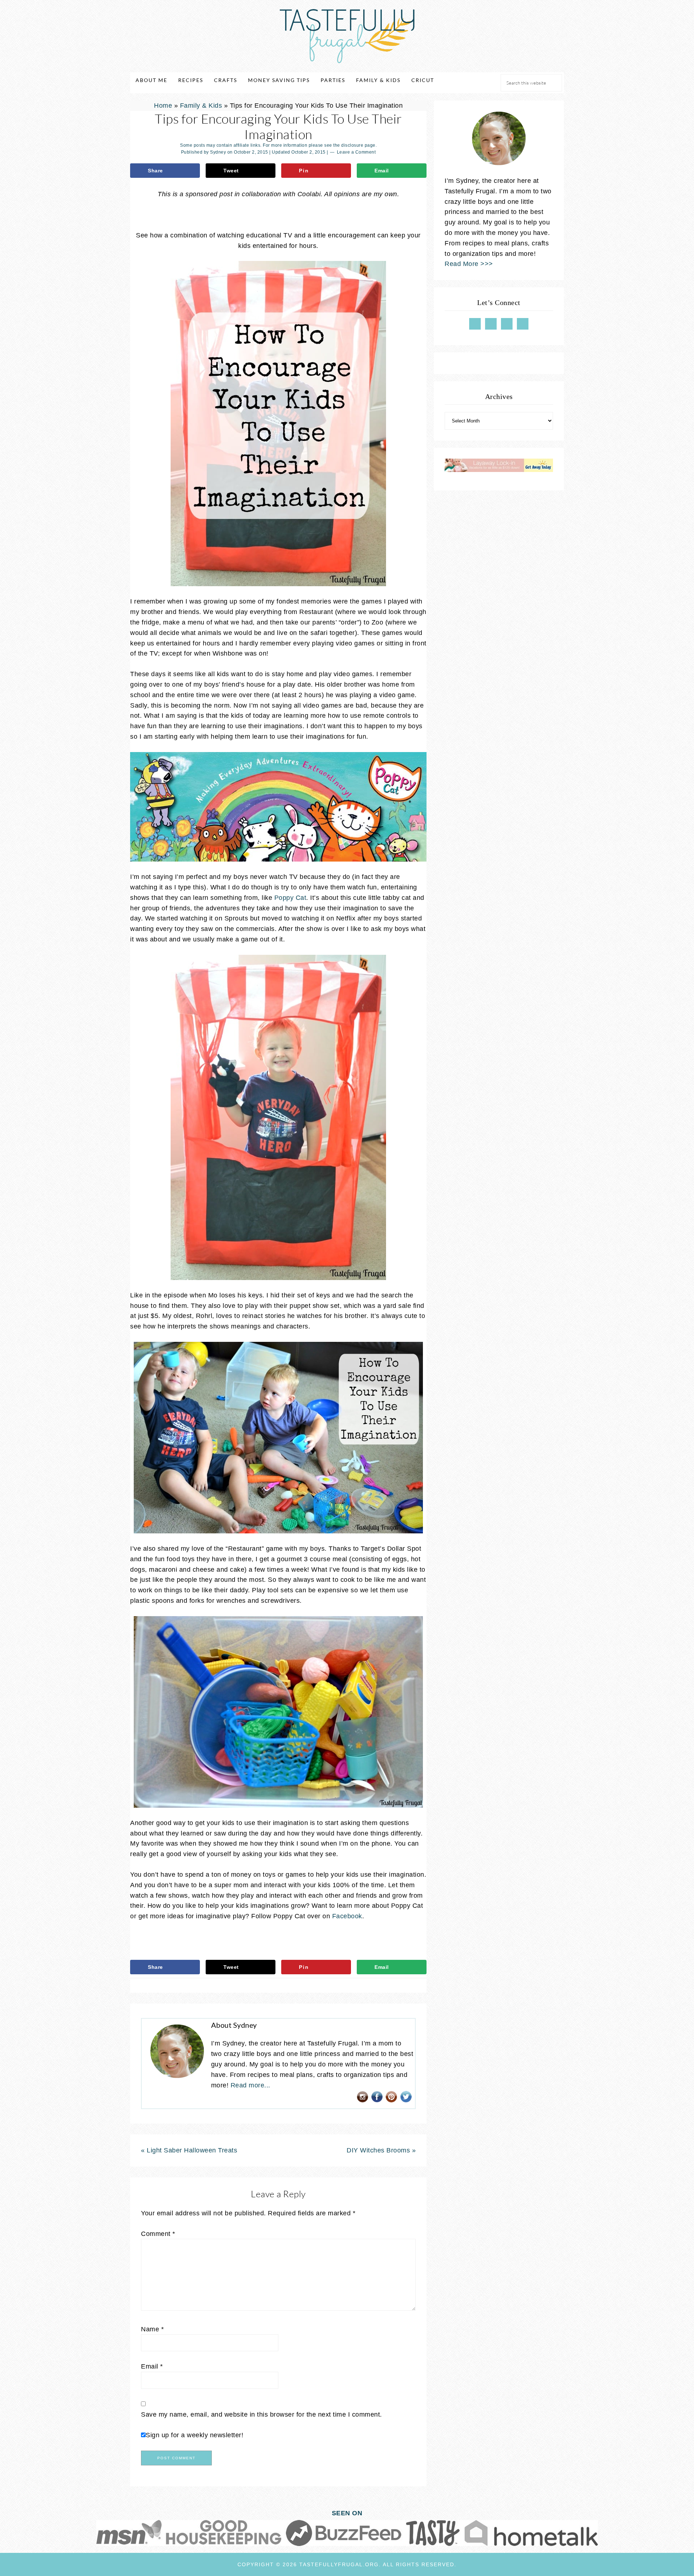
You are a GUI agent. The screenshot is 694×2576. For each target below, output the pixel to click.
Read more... (250, 2085)
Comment (158, 2234)
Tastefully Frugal (347, 36)
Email (152, 2366)
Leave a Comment (356, 152)
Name (152, 2329)
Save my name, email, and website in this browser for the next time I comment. (262, 2414)
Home (163, 106)
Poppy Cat (290, 898)
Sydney (218, 152)
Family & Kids (201, 106)
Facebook (347, 1916)
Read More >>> (469, 264)
